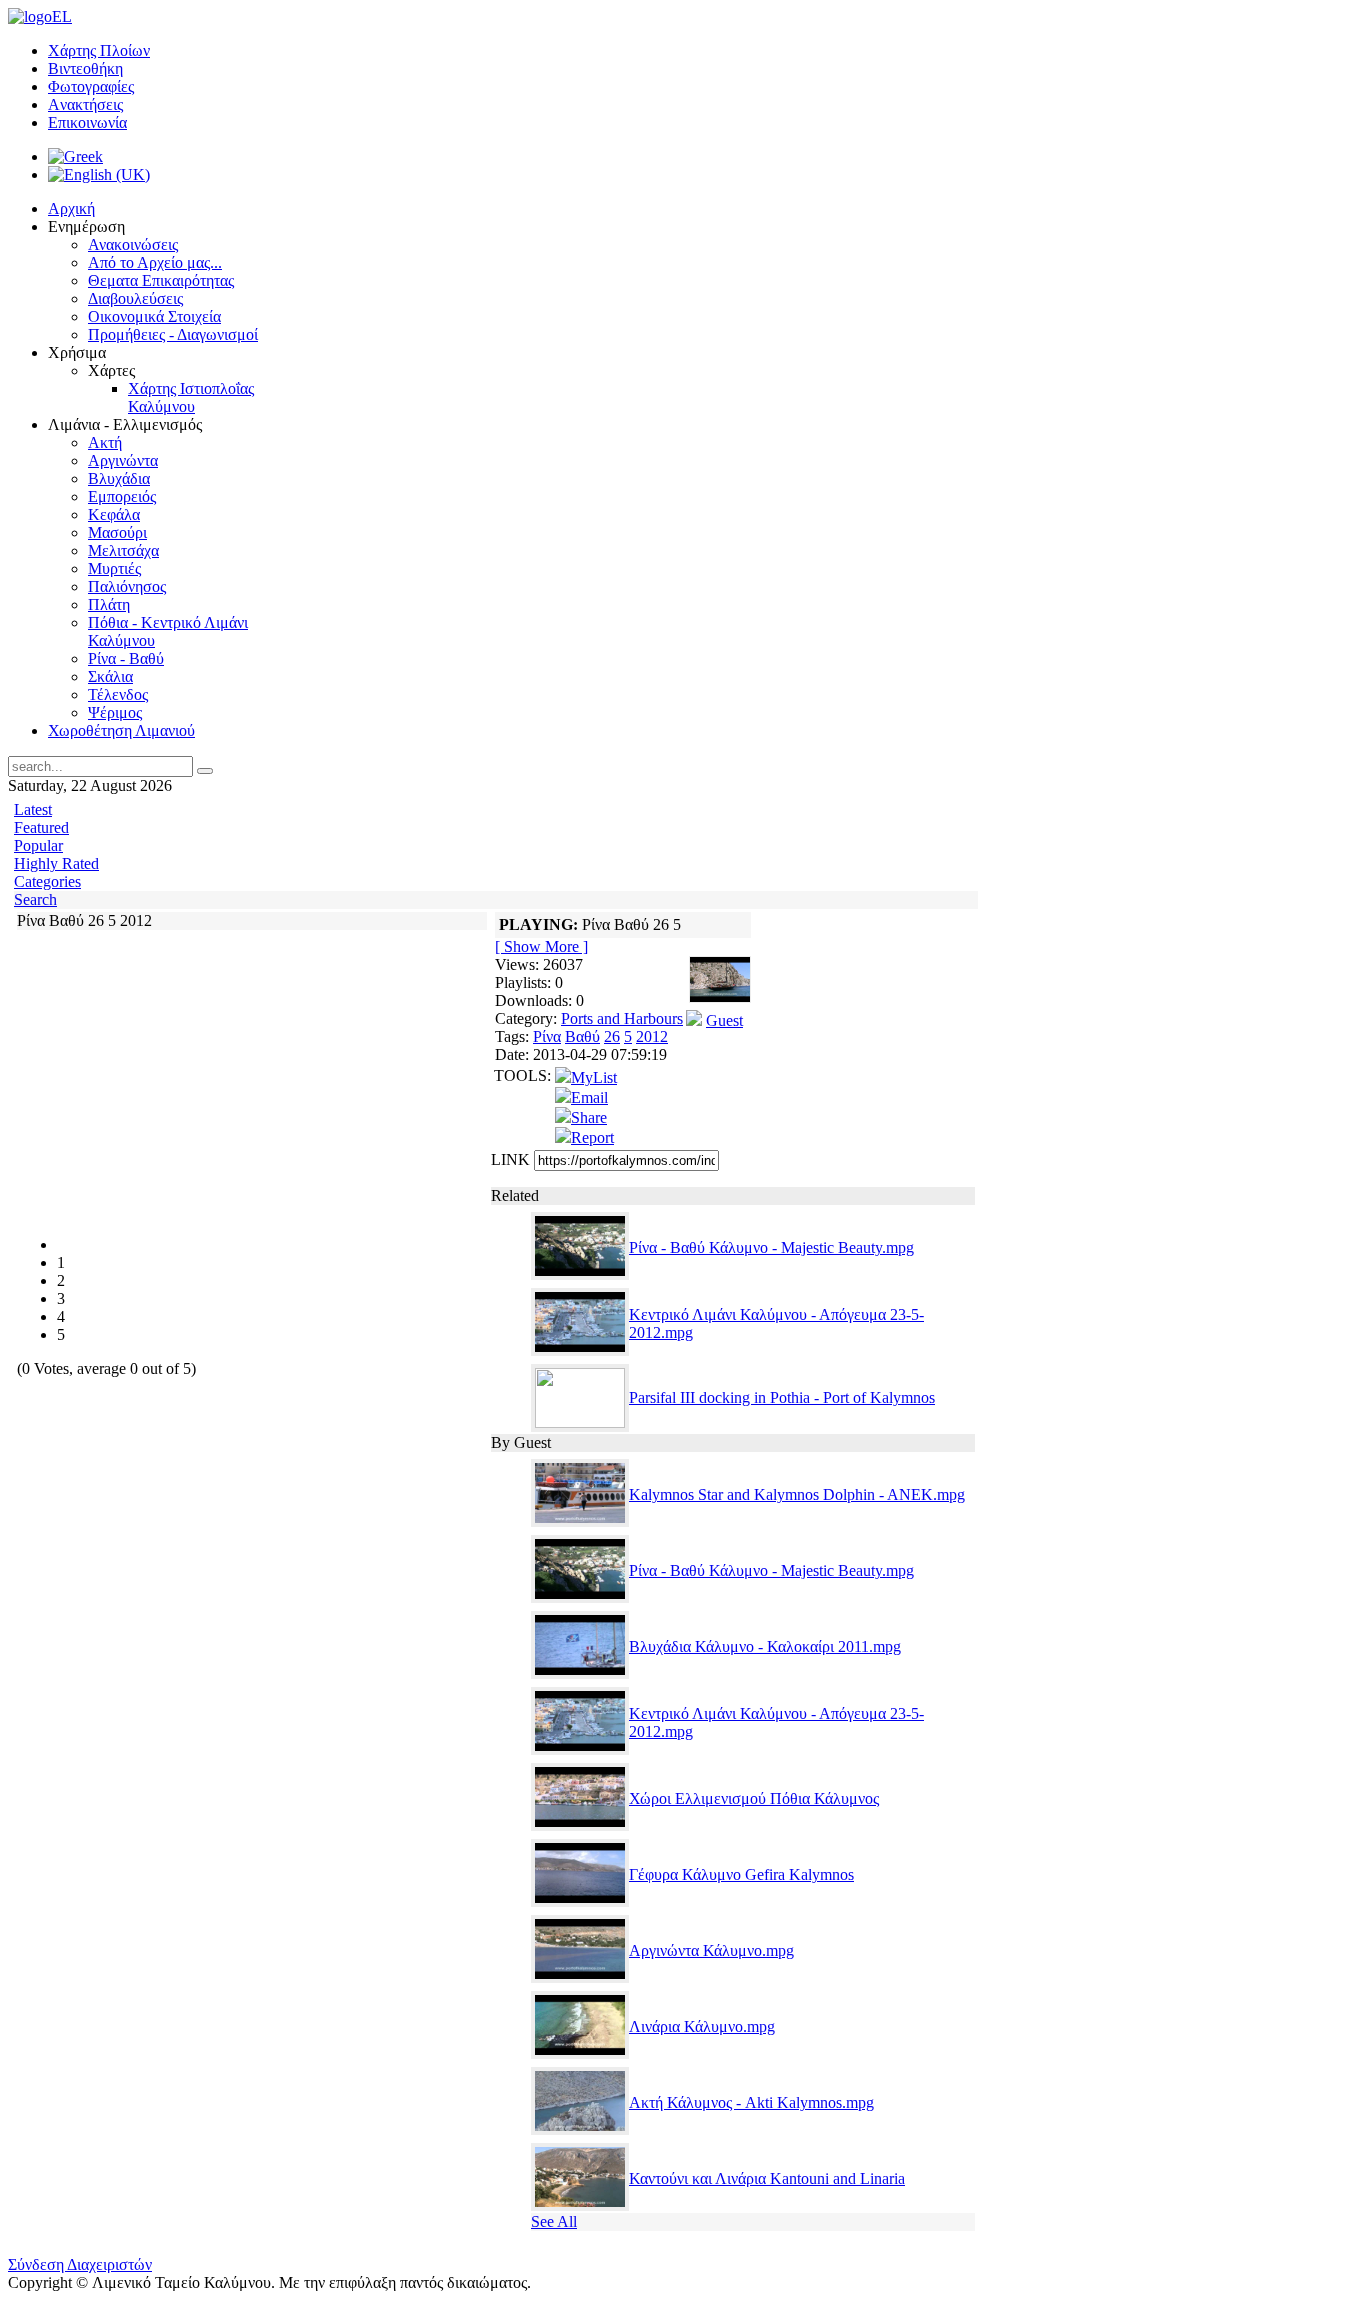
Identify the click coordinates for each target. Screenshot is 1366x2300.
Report (592, 1137)
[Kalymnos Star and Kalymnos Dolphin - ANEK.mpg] (580, 1521)
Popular (38, 845)
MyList (594, 1077)
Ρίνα (547, 1036)
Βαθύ (582, 1036)
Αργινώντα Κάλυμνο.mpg (711, 1950)
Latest (33, 809)
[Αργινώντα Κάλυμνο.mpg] (580, 1977)
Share (589, 1117)
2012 (652, 1036)
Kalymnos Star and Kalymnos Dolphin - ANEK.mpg (797, 1494)
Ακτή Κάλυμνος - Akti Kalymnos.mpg (751, 2102)
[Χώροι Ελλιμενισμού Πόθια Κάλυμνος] (580, 1825)
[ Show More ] (541, 946)
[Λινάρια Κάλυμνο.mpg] (580, 2053)
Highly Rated (56, 863)
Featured (41, 827)
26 (612, 1036)
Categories (47, 881)
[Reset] (205, 771)
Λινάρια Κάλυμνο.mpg (702, 2026)
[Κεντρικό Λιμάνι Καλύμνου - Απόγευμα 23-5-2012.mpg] (580, 1350)
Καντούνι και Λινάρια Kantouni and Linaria (767, 2178)
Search (35, 899)
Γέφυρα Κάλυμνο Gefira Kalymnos (741, 1874)
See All (554, 2221)
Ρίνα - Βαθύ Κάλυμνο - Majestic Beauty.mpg (771, 1247)
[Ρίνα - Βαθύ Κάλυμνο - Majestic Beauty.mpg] (580, 1274)
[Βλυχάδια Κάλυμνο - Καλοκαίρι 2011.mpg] (580, 1673)
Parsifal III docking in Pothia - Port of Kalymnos (782, 1397)
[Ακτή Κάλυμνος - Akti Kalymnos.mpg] (580, 2129)
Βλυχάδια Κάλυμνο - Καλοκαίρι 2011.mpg (765, 1646)
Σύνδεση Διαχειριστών (80, 2264)
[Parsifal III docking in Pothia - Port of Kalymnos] (580, 1422)
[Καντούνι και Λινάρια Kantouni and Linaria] (580, 2205)
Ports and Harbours (622, 1018)
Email (589, 1097)
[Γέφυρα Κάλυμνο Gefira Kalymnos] (580, 1901)
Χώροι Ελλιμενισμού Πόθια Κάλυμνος (754, 1798)
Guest (724, 1020)
